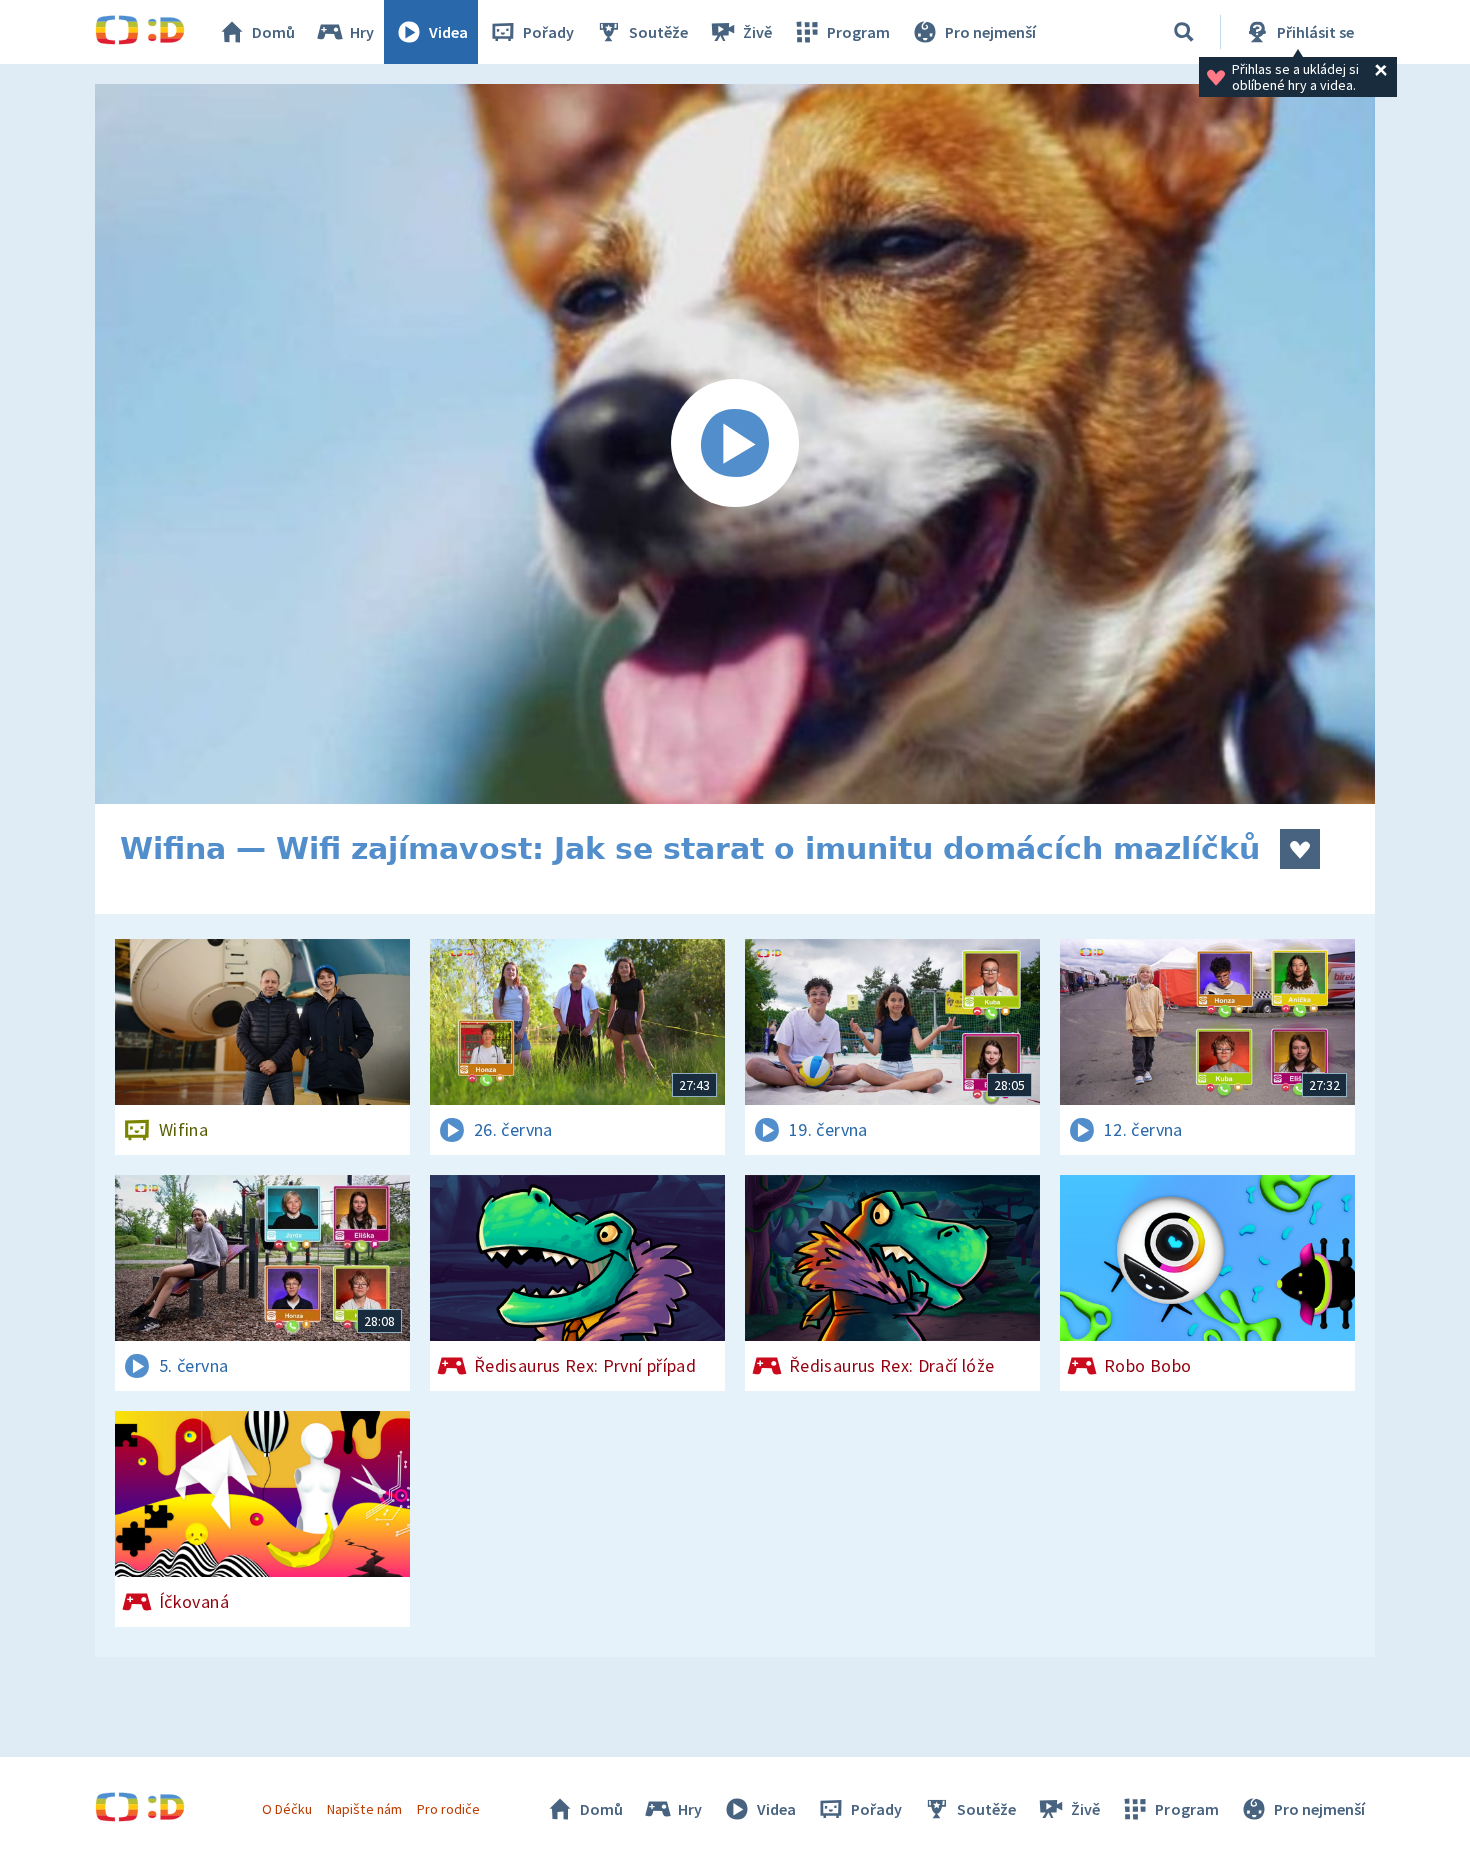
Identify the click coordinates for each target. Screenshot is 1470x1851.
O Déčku (287, 1809)
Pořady (548, 32)
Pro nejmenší (990, 32)
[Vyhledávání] (1184, 32)
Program (858, 32)
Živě (757, 32)
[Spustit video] (735, 444)
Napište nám (364, 1809)
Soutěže (658, 32)
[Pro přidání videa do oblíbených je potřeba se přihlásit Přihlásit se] (1300, 849)
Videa (448, 32)
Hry (362, 32)
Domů (273, 32)
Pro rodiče (448, 1809)
